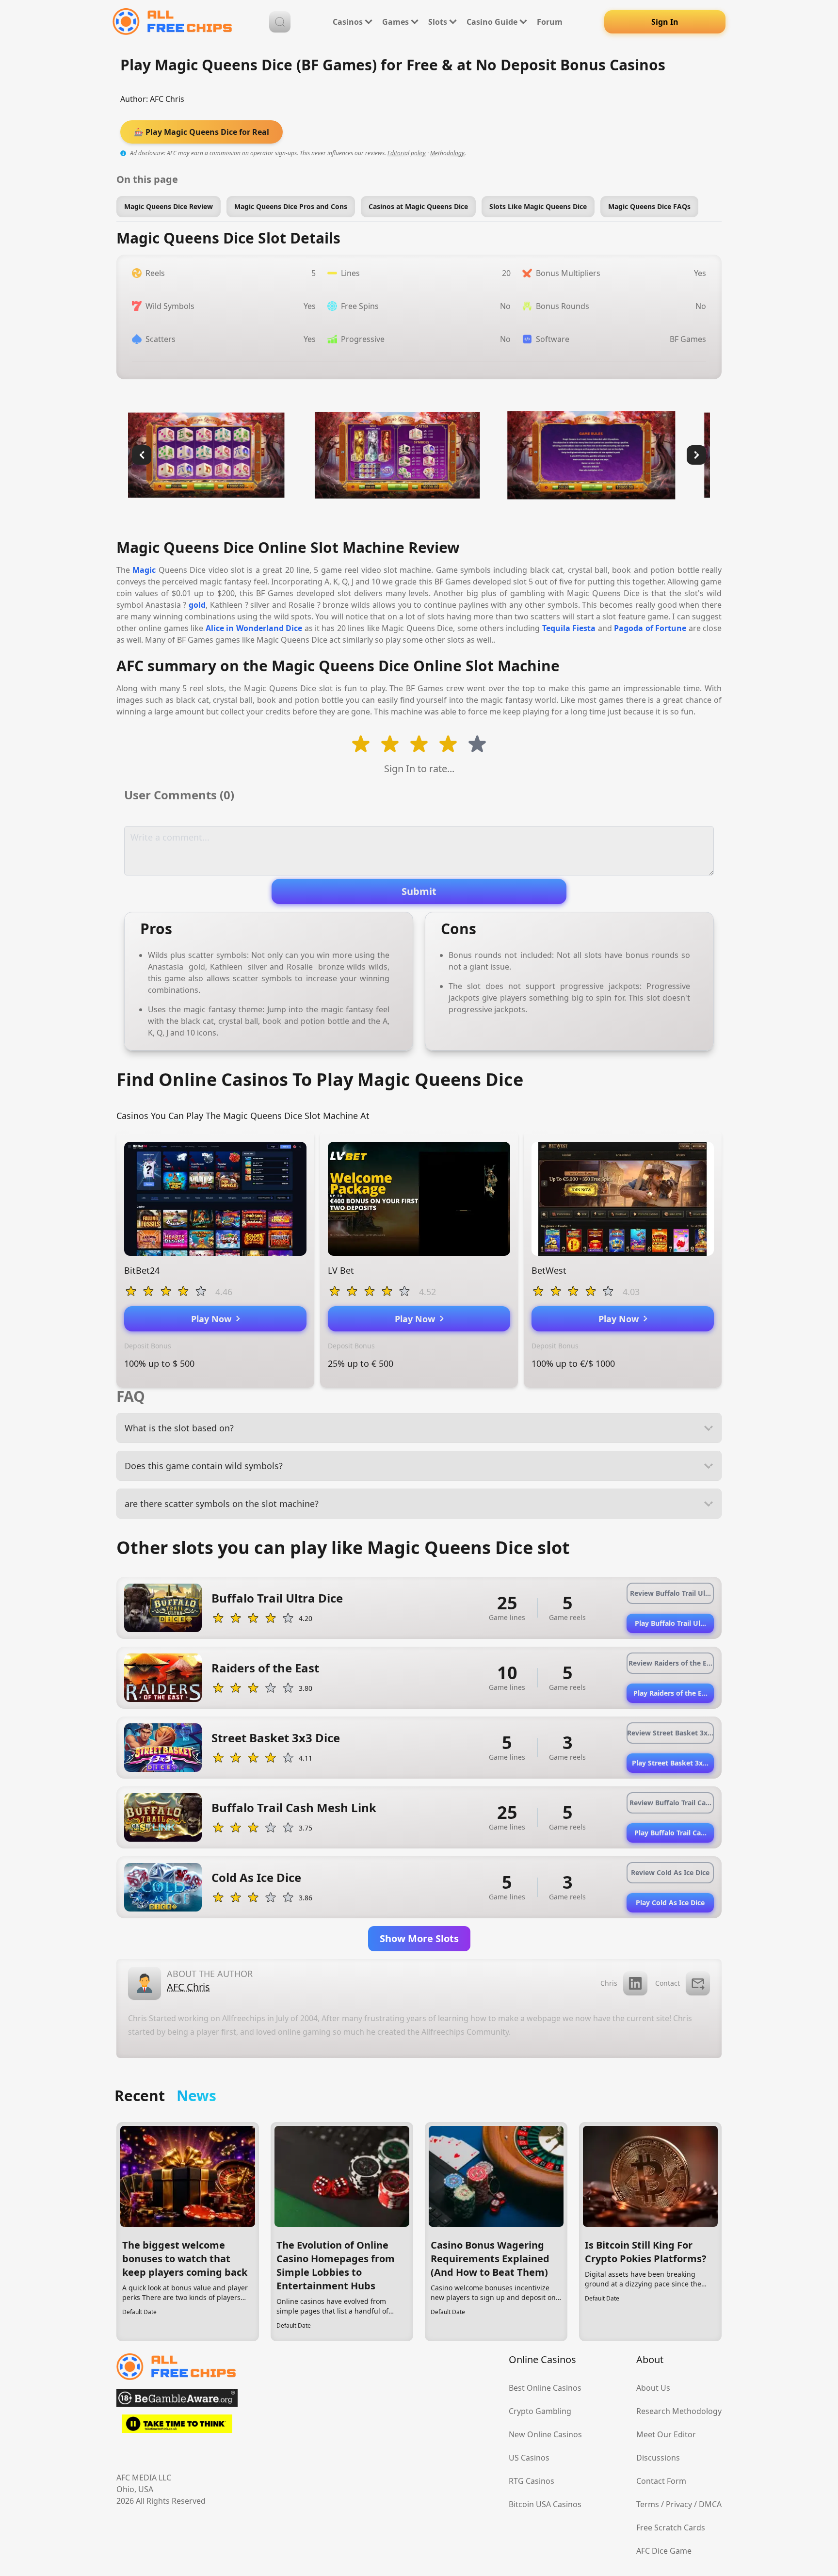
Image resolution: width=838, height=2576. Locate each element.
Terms (648, 2504)
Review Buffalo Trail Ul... (670, 1593)
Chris (609, 1983)
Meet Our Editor (666, 2434)
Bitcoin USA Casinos (545, 2504)
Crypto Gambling (540, 2411)
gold (197, 605)
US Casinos (529, 2458)
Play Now (214, 1319)
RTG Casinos (532, 2481)
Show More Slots (419, 1938)
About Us (653, 2388)
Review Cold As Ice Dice (670, 1872)
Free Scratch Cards (671, 2527)
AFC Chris (167, 99)
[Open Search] (280, 22)
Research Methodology (679, 2411)
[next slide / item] (696, 455)
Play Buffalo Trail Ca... (670, 1833)
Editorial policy (407, 153)
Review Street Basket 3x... (670, 1733)
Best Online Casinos (545, 2388)
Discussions (658, 2458)
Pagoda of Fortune (650, 628)
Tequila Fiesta (569, 628)
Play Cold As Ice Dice (670, 1903)
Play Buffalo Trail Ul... (670, 1623)
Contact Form (661, 2481)
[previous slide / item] (142, 455)
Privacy (679, 2504)
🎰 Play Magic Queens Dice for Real (201, 132)
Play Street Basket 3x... (670, 1763)
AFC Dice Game (664, 2551)
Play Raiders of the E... (670, 1693)
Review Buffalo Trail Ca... (670, 1803)
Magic (144, 570)
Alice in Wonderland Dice (254, 628)
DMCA (710, 2504)
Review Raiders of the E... (670, 1663)
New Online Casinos (545, 2434)
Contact (668, 1983)
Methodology (447, 153)
